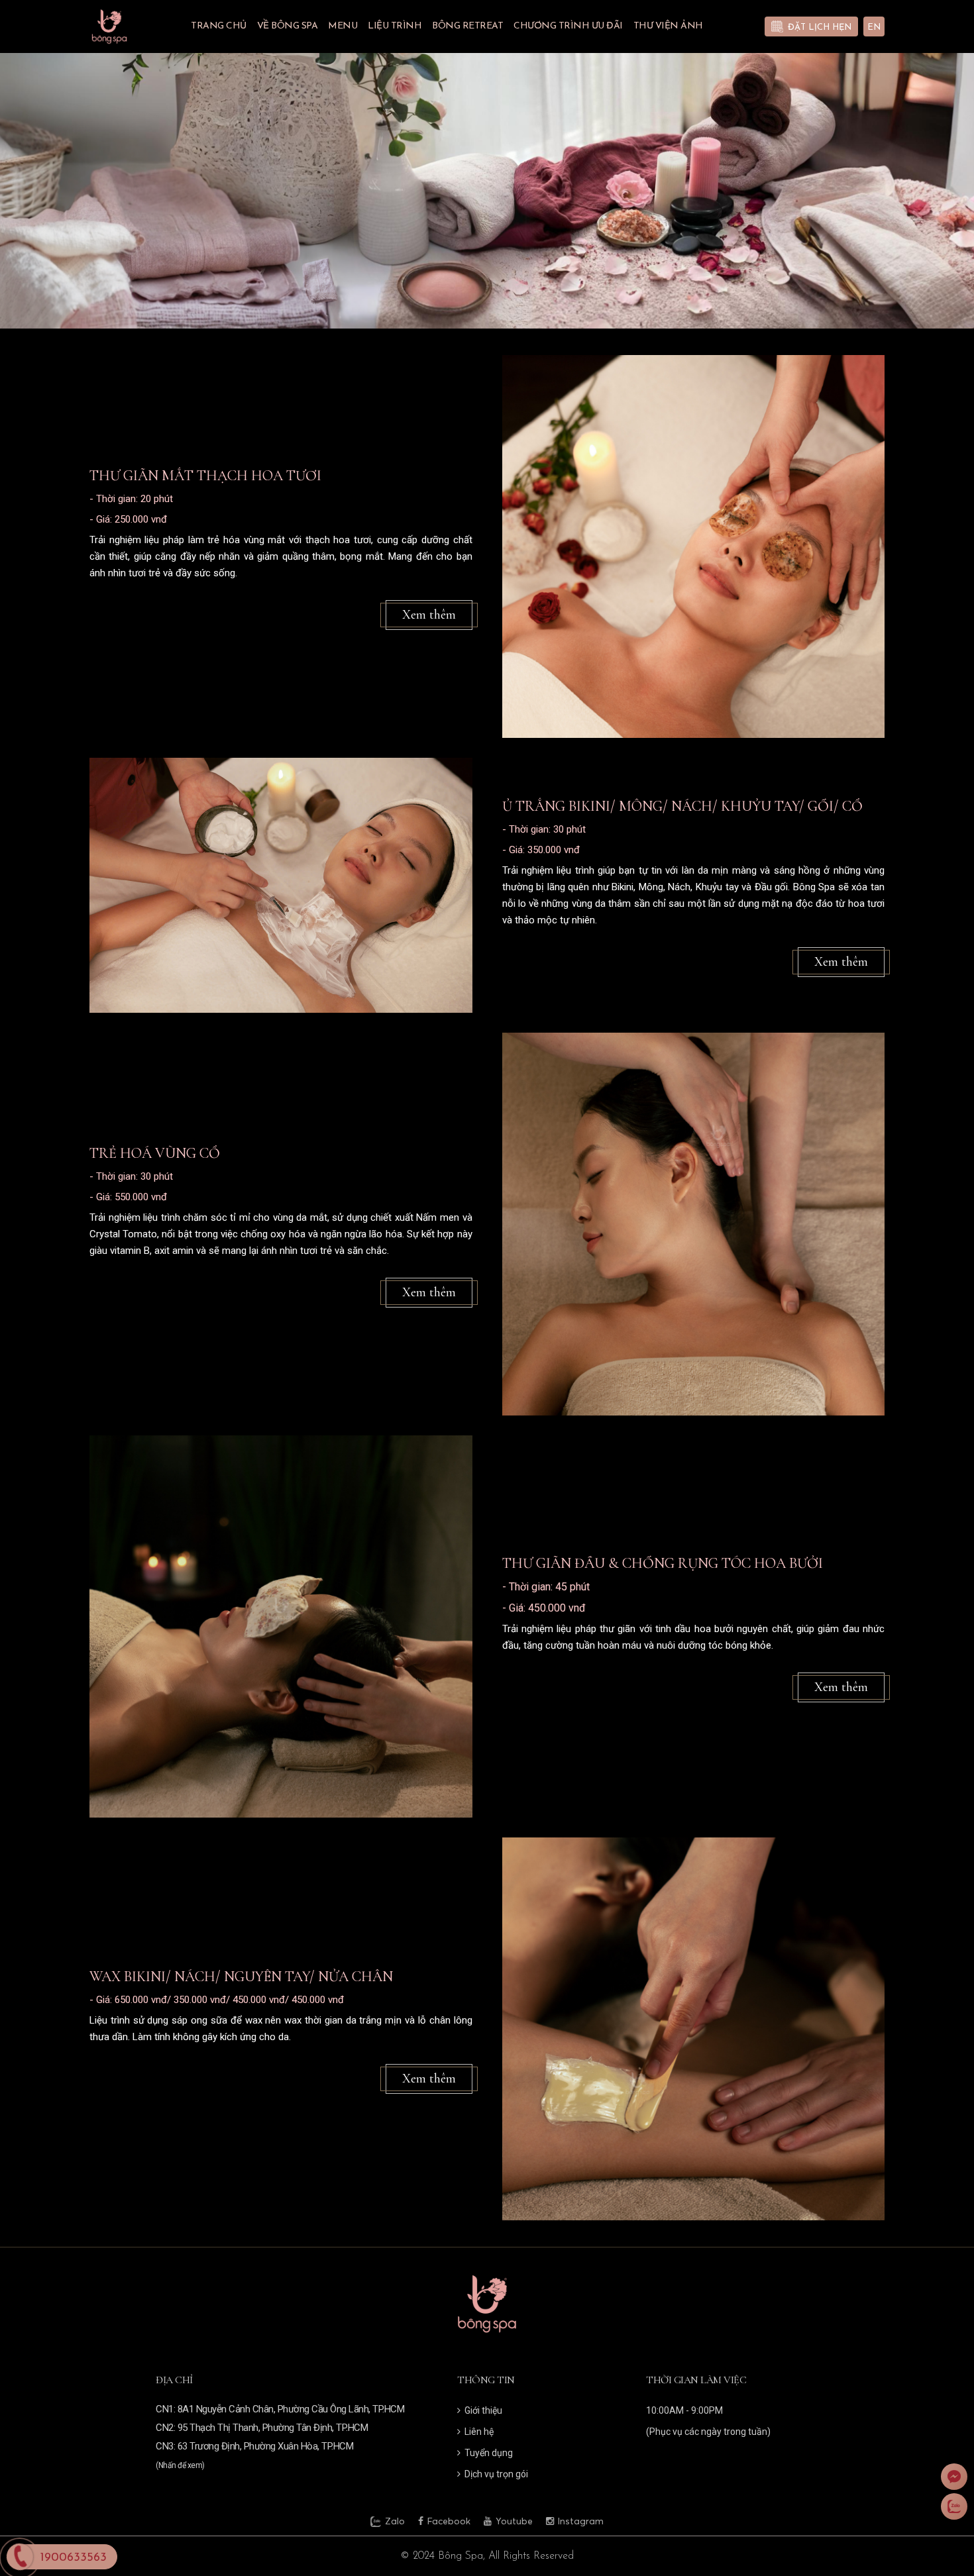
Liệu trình (395, 26)
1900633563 (74, 2558)
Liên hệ (479, 2432)
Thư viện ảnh (668, 26)
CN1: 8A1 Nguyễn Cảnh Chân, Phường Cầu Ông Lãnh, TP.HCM (280, 2409)
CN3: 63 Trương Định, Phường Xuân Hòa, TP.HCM (254, 2446)
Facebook (449, 2522)
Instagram (581, 2522)
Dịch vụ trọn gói (496, 2474)
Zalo (395, 2522)
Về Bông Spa (288, 26)
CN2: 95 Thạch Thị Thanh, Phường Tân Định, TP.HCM (262, 2428)
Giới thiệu (483, 2410)
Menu (343, 26)
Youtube (514, 2522)
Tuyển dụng (489, 2453)
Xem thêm (429, 615)
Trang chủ (219, 26)
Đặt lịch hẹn (820, 27)
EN (874, 27)
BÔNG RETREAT (467, 26)
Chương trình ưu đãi (568, 26)
